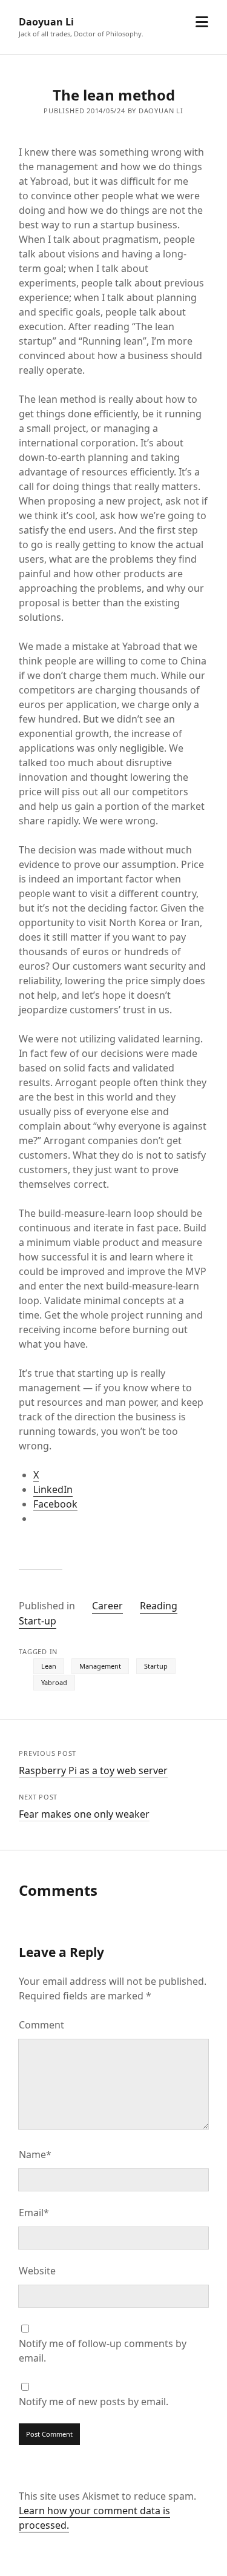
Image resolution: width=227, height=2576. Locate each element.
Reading (159, 1606)
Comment (41, 2025)
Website (37, 2271)
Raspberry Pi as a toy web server (93, 1770)
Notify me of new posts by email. (94, 2402)
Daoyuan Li (46, 22)
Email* (34, 2213)
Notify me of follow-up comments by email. (103, 2351)
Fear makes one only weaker (84, 1814)
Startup (156, 1666)
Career (107, 1606)
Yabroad (54, 1682)
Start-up (38, 1621)
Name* (35, 2154)
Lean (49, 1666)
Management (100, 1666)
